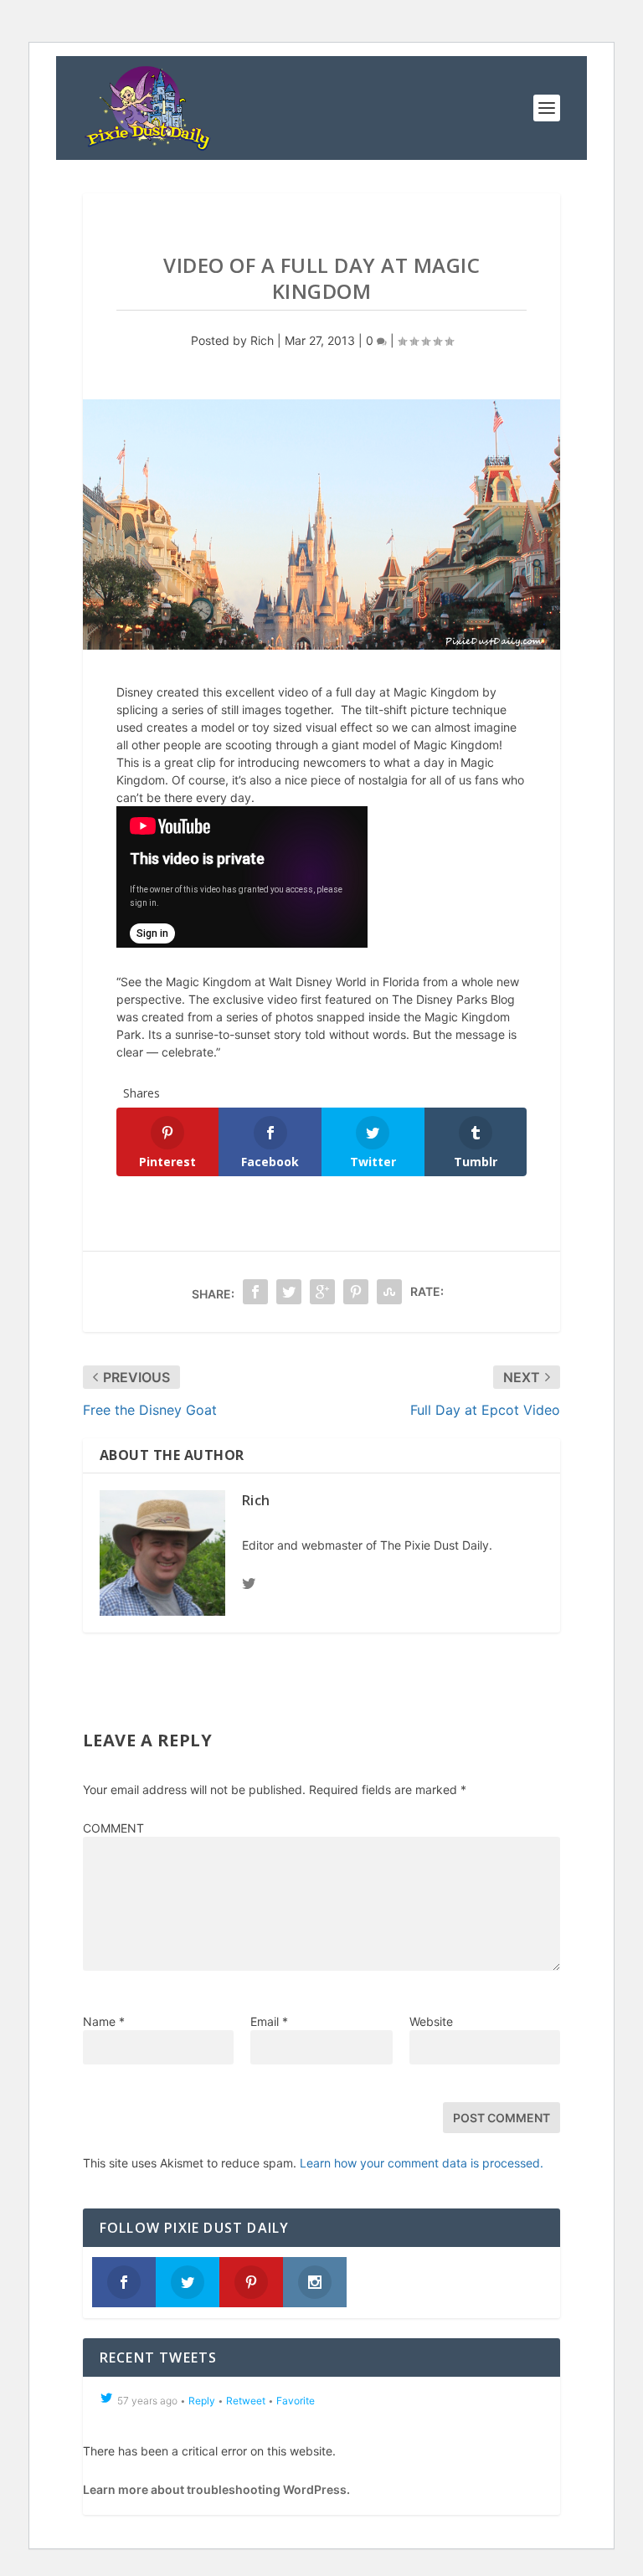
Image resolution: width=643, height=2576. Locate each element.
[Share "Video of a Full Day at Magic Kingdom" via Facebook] (255, 1292)
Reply (202, 2401)
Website (431, 2021)
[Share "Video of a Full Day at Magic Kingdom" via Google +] (322, 1292)
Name (104, 2021)
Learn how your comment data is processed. (422, 2163)
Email (269, 2021)
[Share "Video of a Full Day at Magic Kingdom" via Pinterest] (356, 1292)
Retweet (246, 2401)
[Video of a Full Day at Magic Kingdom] (322, 524)
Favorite (296, 2401)
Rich (262, 340)
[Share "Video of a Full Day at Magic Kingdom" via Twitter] (289, 1292)
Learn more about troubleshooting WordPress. (216, 2489)
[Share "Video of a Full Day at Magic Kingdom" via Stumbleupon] (389, 1292)
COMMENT (113, 1828)
